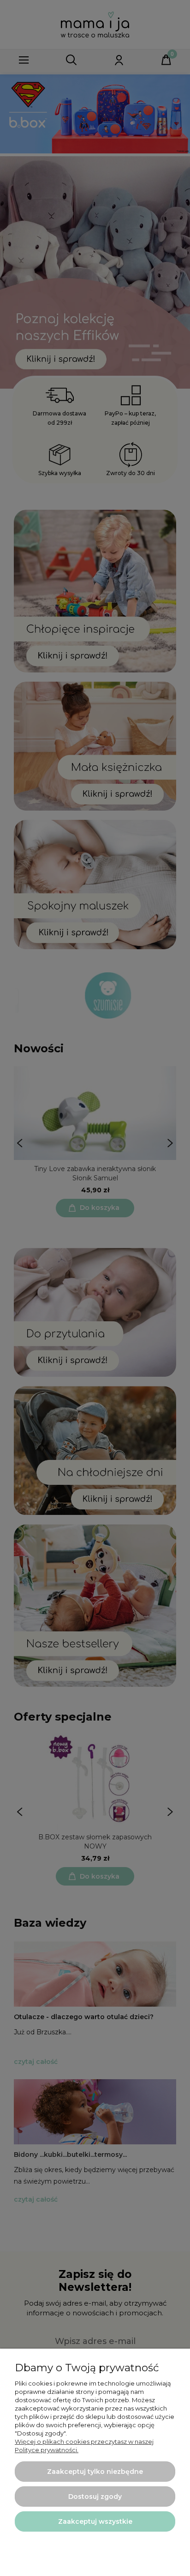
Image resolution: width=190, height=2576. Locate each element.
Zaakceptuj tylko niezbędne (95, 2472)
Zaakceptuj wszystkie (95, 2521)
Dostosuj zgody (95, 2497)
